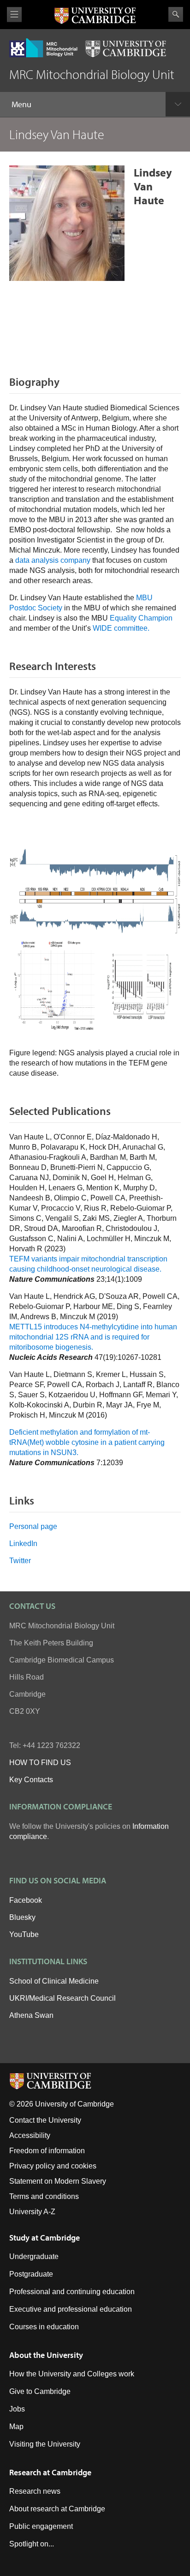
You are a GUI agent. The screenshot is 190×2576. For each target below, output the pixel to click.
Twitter (20, 1561)
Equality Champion (141, 618)
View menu (14, 15)
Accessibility (30, 2135)
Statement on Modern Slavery (58, 2181)
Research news (35, 2491)
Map (16, 2427)
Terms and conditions (44, 2196)
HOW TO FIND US (40, 1763)
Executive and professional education (71, 2309)
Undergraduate (34, 2256)
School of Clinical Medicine (54, 1981)
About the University (46, 2355)
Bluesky (22, 1917)
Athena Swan (31, 2015)
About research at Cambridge (57, 2509)
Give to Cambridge (40, 2391)
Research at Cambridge (50, 2472)
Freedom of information (47, 2151)
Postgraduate (31, 2274)
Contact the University (45, 2120)
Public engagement (41, 2526)
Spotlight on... (32, 2544)
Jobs (17, 2409)
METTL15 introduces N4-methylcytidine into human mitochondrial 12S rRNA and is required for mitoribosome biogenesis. (93, 1337)
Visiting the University (45, 2444)
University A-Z (32, 2212)
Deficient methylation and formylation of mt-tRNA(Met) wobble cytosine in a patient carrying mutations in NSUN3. (87, 1442)
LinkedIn (23, 1544)
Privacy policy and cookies (53, 2166)
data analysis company (53, 560)
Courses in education (44, 2327)
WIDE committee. (121, 628)
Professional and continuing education (72, 2292)
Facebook (26, 1900)
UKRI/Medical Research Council (62, 1998)
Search (176, 14)
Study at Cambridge (45, 2238)
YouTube (24, 1934)
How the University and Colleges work (72, 2374)
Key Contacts (31, 1780)
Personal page (33, 1526)
